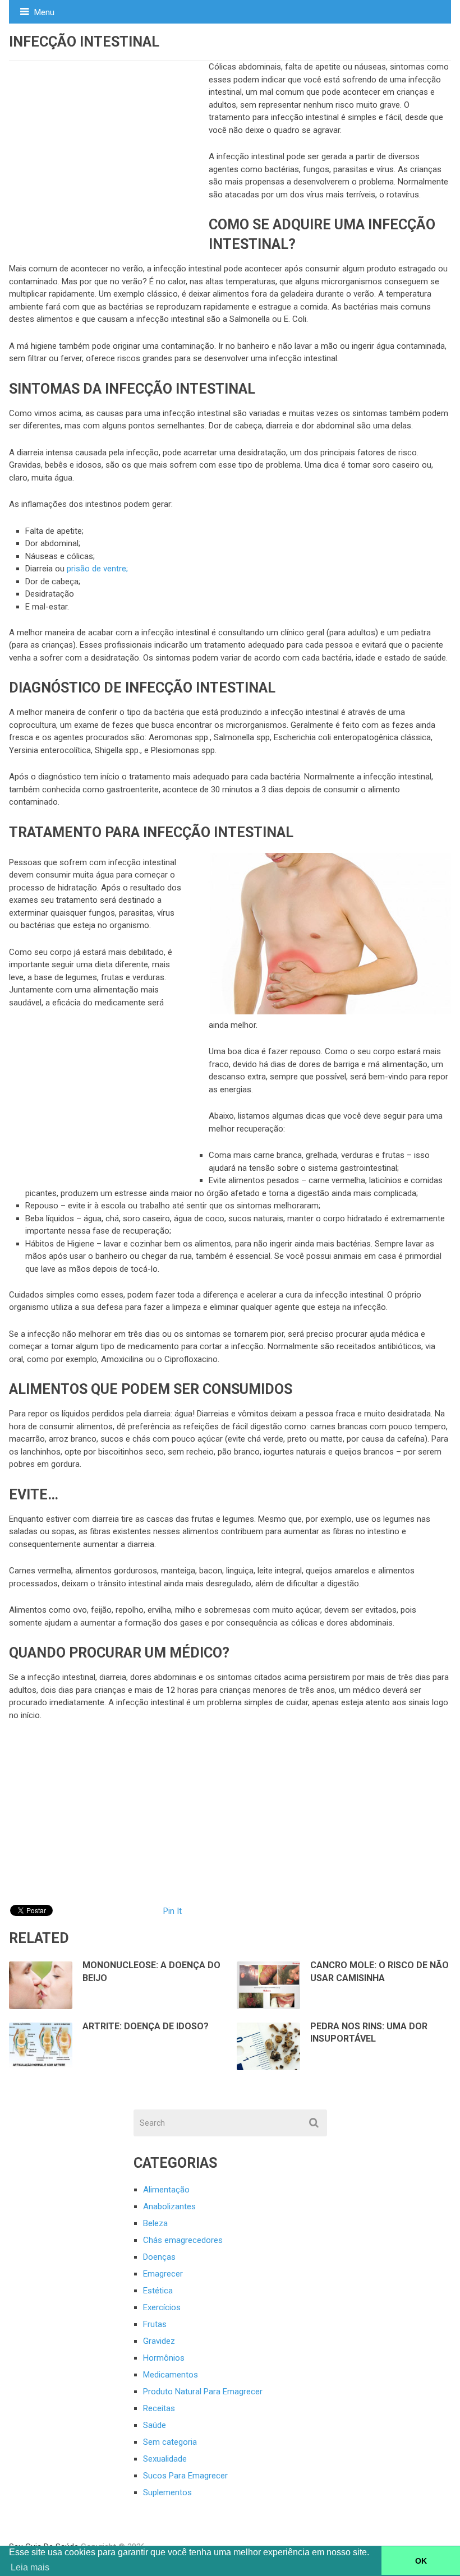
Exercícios (162, 2307)
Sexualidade (165, 2459)
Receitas (159, 2408)
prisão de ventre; (97, 569)
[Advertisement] (109, 145)
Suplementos (167, 2492)
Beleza (155, 2223)
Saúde (155, 2425)
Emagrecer (163, 2274)
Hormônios (164, 2358)
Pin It (173, 1911)
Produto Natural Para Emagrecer (203, 2392)
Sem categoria (170, 2442)
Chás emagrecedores (183, 2240)
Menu (44, 12)
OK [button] (421, 2561)
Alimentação (166, 2190)
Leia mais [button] (30, 2567)
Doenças (159, 2257)
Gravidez (159, 2341)
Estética (158, 2291)
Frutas (155, 2324)
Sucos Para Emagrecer (185, 2476)
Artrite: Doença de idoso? (146, 2026)
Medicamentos (171, 2375)
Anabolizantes (169, 2206)
